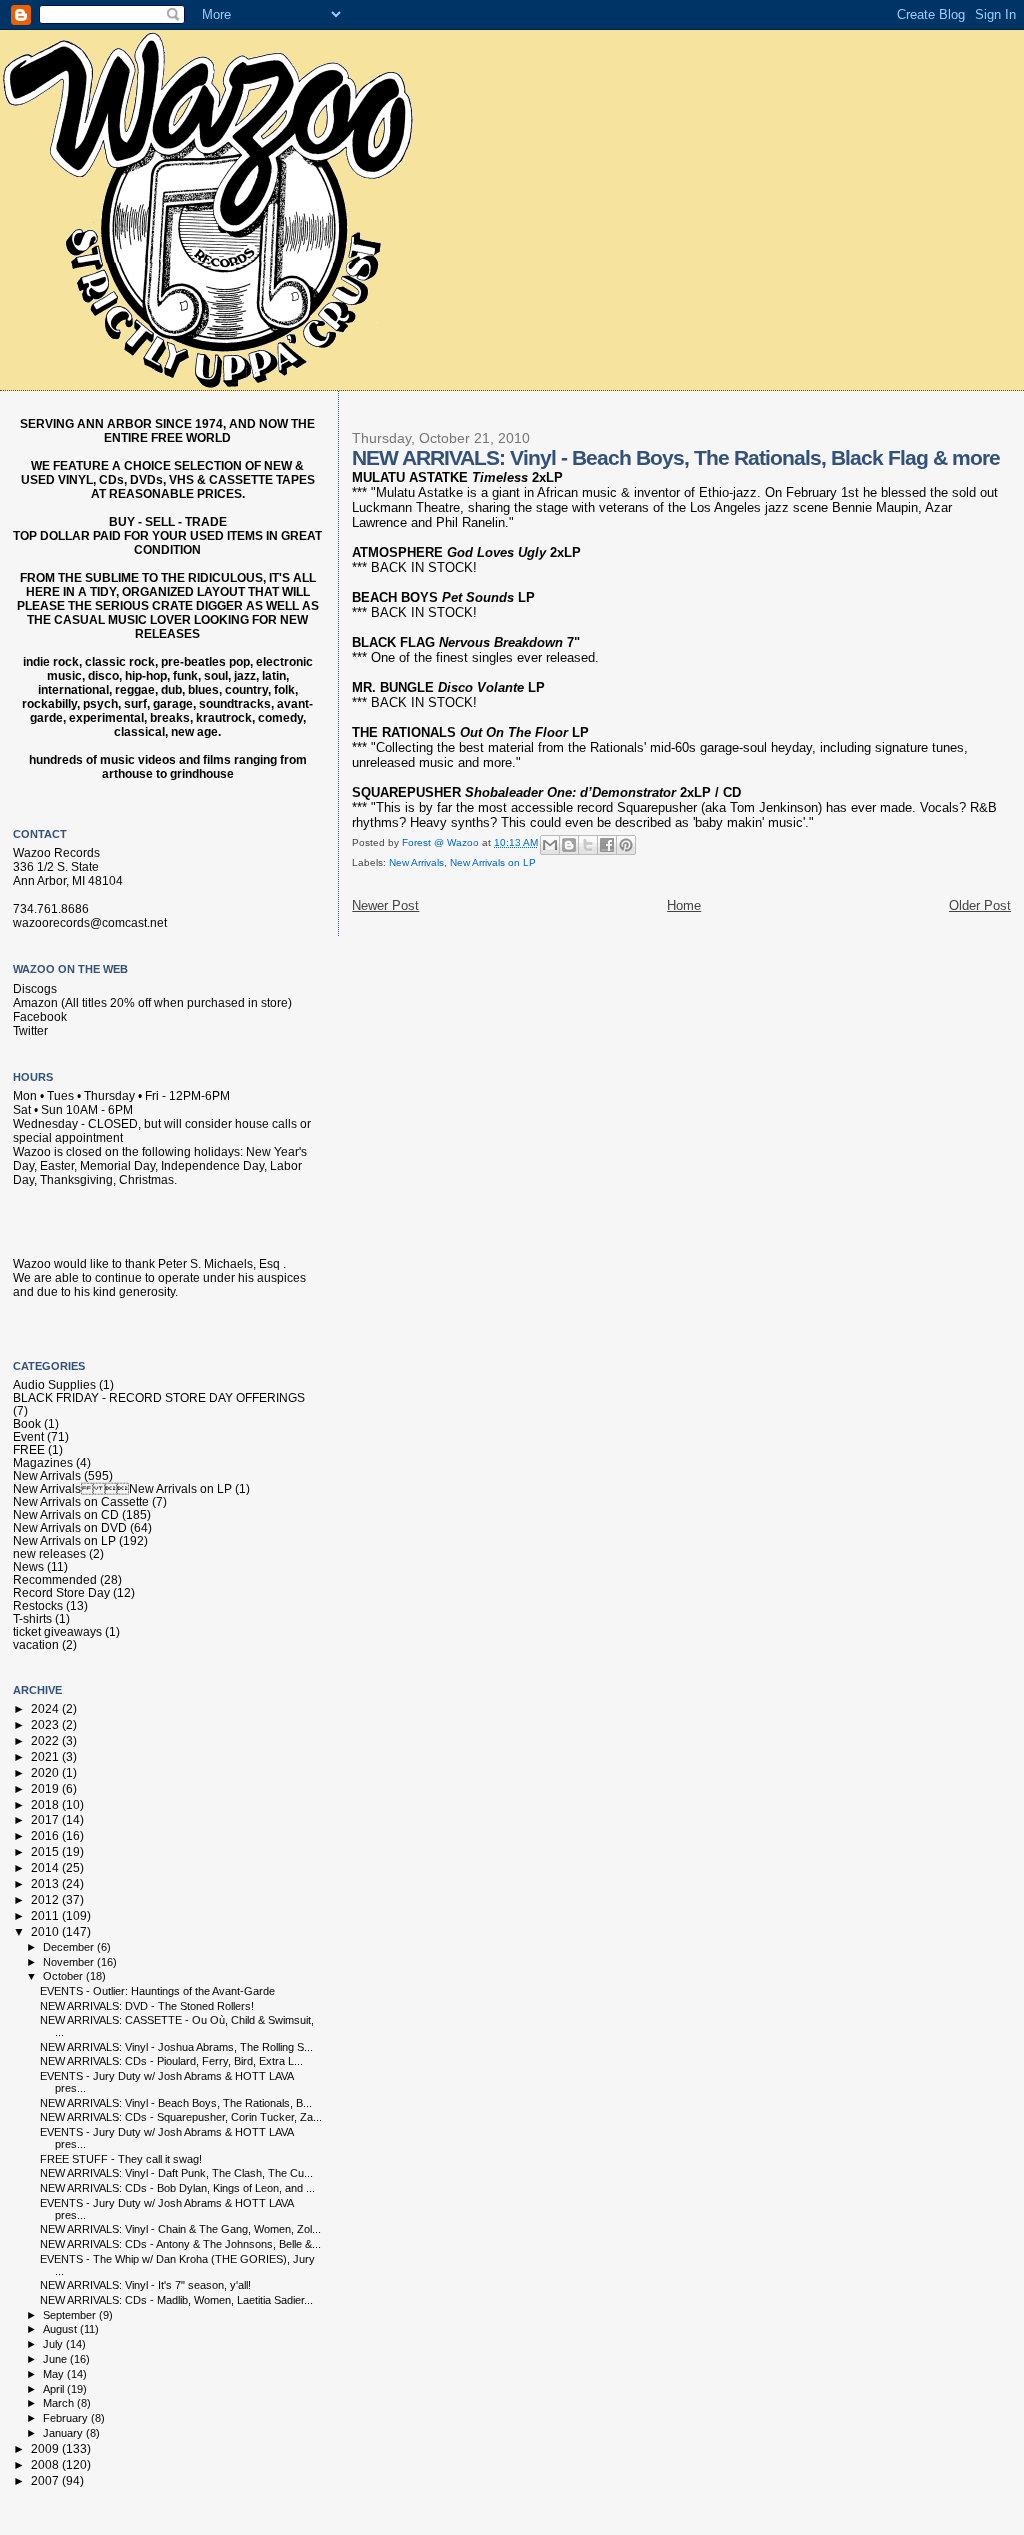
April (55, 2389)
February (67, 2418)
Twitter (30, 1031)
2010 (46, 1931)
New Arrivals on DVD (70, 1527)
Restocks (38, 1605)
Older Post (980, 905)
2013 (46, 1883)
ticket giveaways (57, 1631)
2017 (46, 1819)
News (28, 1566)
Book (27, 1423)
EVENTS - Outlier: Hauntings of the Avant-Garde (157, 1991)
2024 (46, 1708)
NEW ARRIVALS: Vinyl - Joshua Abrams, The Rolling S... (176, 2047)
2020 (46, 1772)
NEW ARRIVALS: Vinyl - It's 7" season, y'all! (145, 2285)
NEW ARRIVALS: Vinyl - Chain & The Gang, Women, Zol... (180, 2229)
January (64, 2433)
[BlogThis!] (569, 845)
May (55, 2374)
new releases (49, 1553)
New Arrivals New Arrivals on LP (122, 1488)
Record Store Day (61, 1592)
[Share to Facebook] (607, 845)
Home (684, 905)
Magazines (43, 1462)
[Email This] (550, 845)
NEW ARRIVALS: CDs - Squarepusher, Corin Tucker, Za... (181, 2117)
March (60, 2403)
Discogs (35, 989)
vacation (36, 1644)
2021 (46, 1756)
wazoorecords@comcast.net (90, 923)
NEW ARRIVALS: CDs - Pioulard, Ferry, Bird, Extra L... (171, 2061)
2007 (46, 2480)
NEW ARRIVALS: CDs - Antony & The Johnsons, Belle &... (180, 2244)
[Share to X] (588, 845)
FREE (29, 1449)
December (70, 1947)
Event (28, 1436)
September (71, 2315)
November (70, 1962)
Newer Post (385, 905)
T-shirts (32, 1618)
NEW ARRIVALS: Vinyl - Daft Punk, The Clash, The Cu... (176, 2173)
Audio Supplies (54, 1384)
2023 (46, 1724)
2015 (46, 1851)
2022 (46, 1740)
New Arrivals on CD (66, 1514)
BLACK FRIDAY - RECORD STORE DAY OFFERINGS (159, 1397)
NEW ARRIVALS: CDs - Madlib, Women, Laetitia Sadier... (176, 2300)
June (56, 2359)
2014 (46, 1867)
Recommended (55, 1579)
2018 (46, 1804)
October (64, 1976)
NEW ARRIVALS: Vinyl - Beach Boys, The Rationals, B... (176, 2103)
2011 (46, 1915)
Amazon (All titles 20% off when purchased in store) (152, 1003)
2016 (46, 1835)
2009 (46, 2448)
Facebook (40, 1017)
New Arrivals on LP (493, 862)
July (54, 2344)
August (61, 2329)
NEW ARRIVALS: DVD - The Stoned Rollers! (147, 2006)
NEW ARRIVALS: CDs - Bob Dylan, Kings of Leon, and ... (177, 2188)
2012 (46, 1899)
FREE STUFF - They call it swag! (121, 2159)
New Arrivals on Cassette (81, 1501)
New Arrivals (416, 862)
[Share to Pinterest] (626, 845)
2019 (46, 1788)
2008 (46, 2464)
